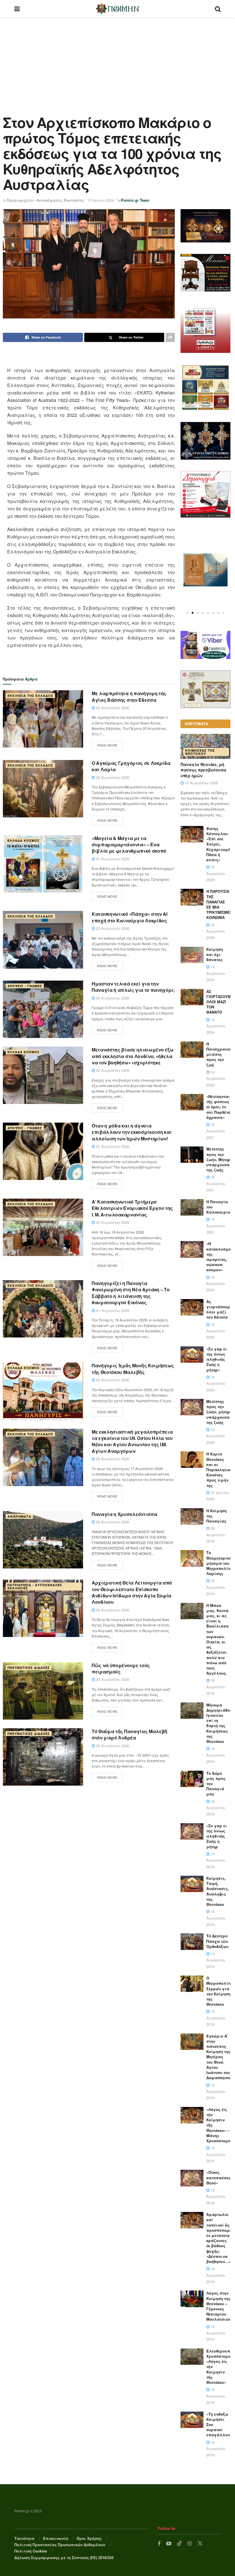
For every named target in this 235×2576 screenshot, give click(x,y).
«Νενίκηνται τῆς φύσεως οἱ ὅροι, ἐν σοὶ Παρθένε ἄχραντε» (218, 1107)
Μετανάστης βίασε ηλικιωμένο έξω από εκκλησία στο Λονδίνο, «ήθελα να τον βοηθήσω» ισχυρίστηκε (133, 1056)
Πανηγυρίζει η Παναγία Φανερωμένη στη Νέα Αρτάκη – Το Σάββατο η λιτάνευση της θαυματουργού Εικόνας (131, 1293)
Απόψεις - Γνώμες (25, 986)
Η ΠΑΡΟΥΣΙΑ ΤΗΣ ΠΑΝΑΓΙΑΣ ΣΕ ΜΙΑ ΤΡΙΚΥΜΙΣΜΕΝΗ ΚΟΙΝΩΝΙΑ (221, 904)
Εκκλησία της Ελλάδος (30, 696)
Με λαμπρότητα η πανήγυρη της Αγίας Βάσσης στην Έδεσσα (129, 696)
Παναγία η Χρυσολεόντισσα (124, 1514)
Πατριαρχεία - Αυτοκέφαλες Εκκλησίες (46, 200)
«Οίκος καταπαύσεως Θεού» (220, 2177)
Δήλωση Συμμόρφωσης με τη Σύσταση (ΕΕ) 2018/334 (64, 2557)
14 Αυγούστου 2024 (216, 1026)
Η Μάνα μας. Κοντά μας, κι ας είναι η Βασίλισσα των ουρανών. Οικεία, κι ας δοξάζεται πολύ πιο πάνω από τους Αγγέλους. (218, 1639)
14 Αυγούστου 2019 (216, 1755)
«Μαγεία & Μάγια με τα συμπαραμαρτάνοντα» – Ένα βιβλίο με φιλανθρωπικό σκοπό (129, 845)
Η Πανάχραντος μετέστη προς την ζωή (220, 1054)
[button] (187, 613)
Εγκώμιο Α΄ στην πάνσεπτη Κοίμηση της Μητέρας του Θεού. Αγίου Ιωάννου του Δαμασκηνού (219, 2057)
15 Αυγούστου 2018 (216, 2196)
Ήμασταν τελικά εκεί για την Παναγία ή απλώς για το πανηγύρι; (133, 987)
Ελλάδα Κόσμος (23, 840)
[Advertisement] (117, 60)
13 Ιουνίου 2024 (101, 200)
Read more (107, 745)
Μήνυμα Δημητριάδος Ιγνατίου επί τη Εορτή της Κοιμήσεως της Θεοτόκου (219, 1723)
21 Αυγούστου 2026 (112, 859)
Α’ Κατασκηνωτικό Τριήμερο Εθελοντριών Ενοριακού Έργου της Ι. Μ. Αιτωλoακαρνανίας (132, 1208)
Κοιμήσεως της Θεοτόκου (200, 752)
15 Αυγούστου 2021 (216, 1131)
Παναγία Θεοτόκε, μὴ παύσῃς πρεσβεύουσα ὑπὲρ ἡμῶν (203, 770)
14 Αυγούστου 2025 (216, 973)
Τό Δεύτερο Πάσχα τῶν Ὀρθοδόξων (217, 1941)
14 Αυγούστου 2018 (216, 2154)
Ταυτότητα (24, 2538)
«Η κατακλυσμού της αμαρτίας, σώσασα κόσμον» (220, 1257)
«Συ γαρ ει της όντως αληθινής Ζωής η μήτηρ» (217, 1359)
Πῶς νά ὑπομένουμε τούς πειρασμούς (121, 1668)
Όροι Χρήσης (89, 2538)
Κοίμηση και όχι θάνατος (215, 954)
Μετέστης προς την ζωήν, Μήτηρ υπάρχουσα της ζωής (218, 1159)
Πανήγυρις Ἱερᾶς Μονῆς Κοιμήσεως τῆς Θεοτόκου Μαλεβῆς (133, 1369)
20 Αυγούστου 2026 (112, 998)
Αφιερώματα (19, 1516)
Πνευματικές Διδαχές (29, 1668)
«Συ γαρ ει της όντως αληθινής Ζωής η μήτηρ (217, 1836)
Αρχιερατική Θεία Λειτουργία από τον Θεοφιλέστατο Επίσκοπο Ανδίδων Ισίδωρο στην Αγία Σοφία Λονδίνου (132, 1592)
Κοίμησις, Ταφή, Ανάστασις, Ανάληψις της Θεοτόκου (218, 1891)
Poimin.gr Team (135, 200)
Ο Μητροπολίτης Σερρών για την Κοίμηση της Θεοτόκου (220, 1991)
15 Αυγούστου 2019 (216, 1587)
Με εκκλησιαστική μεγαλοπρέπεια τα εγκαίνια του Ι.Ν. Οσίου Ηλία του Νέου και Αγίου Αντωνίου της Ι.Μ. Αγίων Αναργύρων (132, 1441)
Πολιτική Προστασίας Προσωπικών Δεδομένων (60, 2545)
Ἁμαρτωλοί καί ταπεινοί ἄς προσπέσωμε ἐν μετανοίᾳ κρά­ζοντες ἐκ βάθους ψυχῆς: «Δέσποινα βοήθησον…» (219, 2238)
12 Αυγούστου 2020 (216, 1436)
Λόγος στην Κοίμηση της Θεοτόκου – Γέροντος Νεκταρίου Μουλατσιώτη (220, 2306)
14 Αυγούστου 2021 (216, 1226)
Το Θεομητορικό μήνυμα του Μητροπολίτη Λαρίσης (219, 1563)
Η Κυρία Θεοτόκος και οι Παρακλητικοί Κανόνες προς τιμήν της (220, 1469)
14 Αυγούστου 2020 (216, 1383)
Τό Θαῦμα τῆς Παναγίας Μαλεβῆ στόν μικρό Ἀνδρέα (130, 1734)
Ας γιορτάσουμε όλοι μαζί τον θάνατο (219, 1309)
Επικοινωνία (56, 2538)
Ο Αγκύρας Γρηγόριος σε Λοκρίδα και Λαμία (131, 766)
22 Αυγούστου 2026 (112, 708)
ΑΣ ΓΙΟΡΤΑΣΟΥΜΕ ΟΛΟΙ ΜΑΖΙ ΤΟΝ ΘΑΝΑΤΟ (220, 1002)
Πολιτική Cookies (31, 2551)
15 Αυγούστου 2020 (216, 1284)
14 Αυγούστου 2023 (216, 1078)
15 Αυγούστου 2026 (201, 783)
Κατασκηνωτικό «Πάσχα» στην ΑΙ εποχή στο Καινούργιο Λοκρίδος (130, 917)
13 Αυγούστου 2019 (216, 1960)
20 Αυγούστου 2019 (216, 1535)
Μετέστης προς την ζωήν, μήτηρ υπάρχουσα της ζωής (218, 1412)
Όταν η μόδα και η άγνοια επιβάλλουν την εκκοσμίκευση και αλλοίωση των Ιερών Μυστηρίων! (132, 1132)
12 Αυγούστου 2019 (216, 2091)
